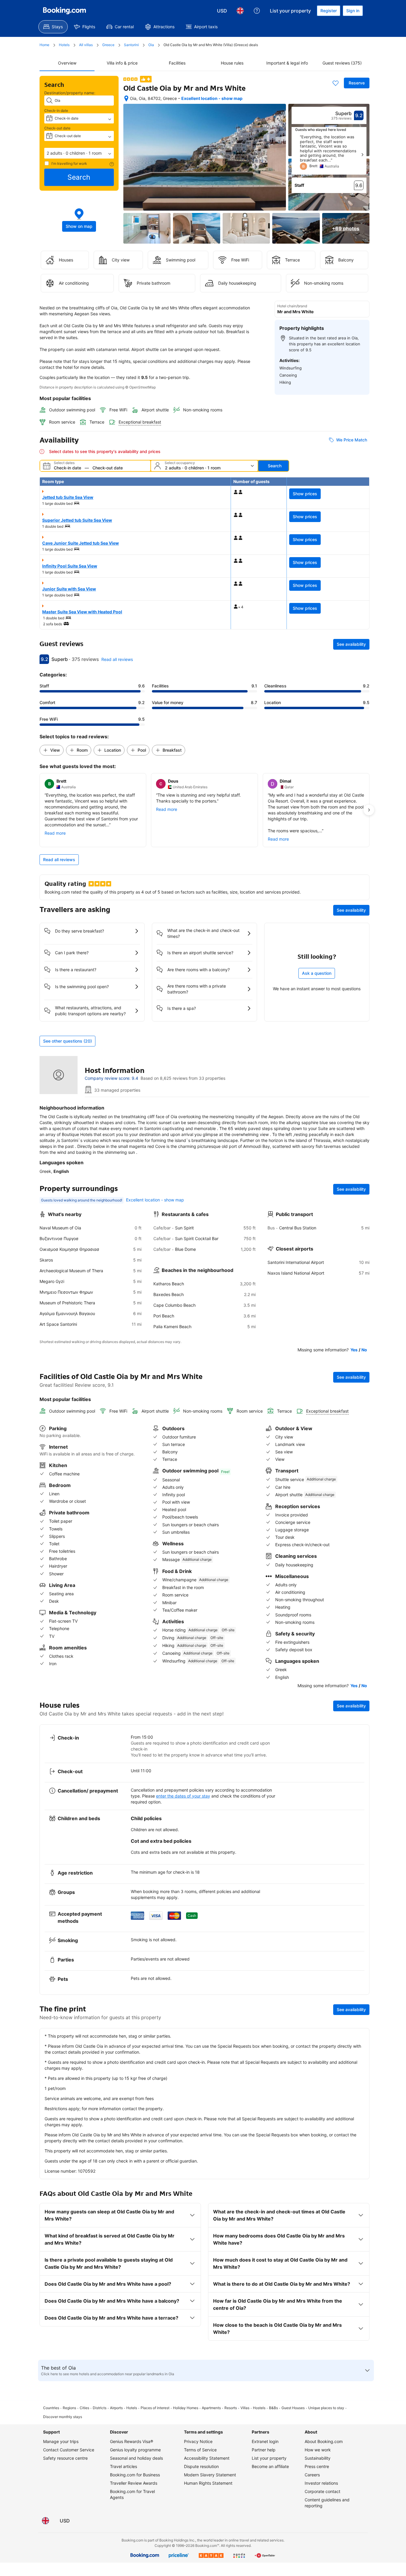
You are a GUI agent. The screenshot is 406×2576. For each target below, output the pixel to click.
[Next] (362, 155)
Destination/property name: (70, 93)
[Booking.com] (64, 11)
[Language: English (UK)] (240, 11)
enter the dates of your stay (183, 1796)
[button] (79, 153)
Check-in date (56, 111)
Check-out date (57, 128)
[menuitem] (53, 27)
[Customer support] (257, 11)
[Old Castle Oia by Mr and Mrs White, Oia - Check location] (126, 98)
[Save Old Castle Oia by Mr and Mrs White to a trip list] (336, 83)
